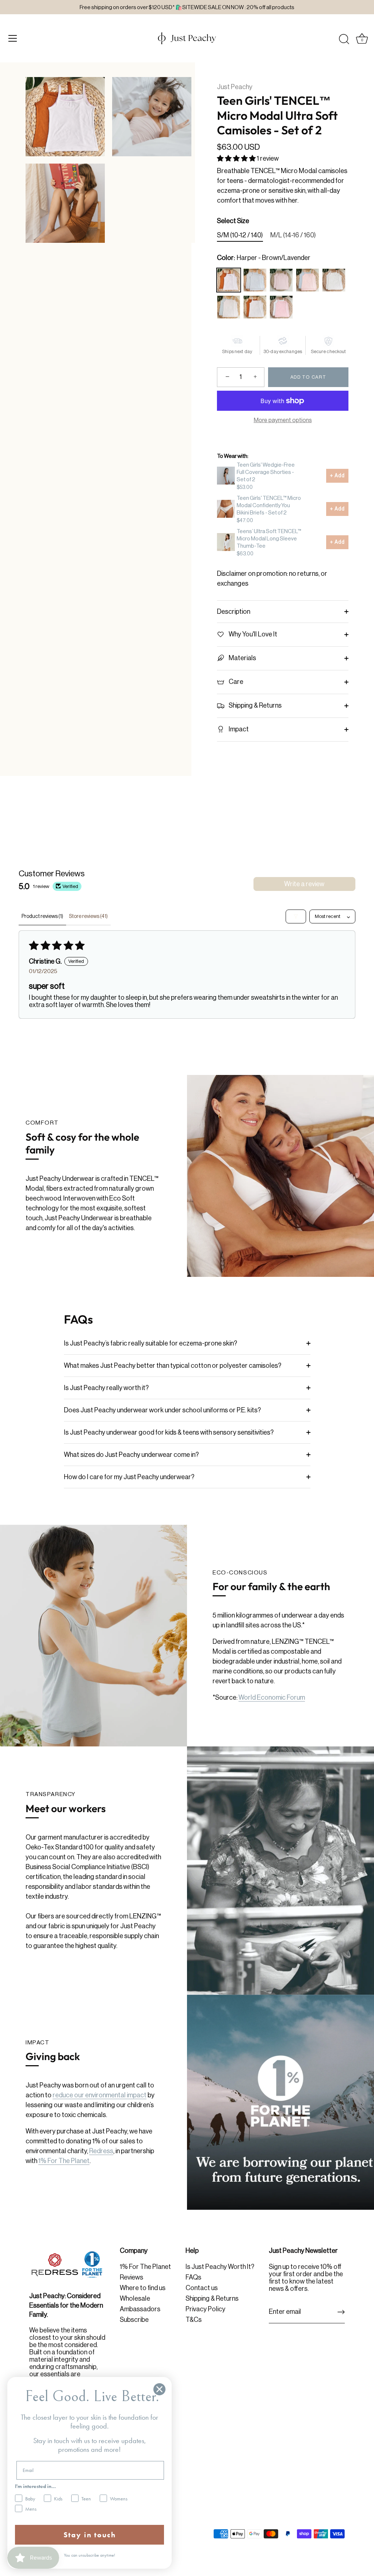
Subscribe (134, 2320)
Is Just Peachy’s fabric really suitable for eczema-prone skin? (150, 1343)
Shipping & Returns (255, 705)
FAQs (193, 2277)
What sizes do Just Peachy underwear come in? (131, 1455)
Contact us (202, 2288)
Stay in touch (90, 2535)
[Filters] (296, 916)
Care (235, 682)
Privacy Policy (205, 2309)
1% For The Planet (64, 2161)
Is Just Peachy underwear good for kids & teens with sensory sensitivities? (169, 1432)
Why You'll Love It (252, 634)
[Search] (344, 39)
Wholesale (135, 2299)
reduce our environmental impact (100, 2095)
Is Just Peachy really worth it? (106, 1388)
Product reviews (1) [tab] (42, 916)
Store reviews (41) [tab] (88, 916)
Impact (238, 729)
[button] (237, 158)
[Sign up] (341, 2312)
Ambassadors (140, 2309)
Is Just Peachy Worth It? (220, 2267)
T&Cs (194, 2320)
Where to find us (143, 2288)
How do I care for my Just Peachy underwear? (129, 1477)
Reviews (131, 2277)
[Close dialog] (159, 2389)
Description (234, 612)
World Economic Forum (272, 1697)
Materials (242, 658)
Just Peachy (235, 87)
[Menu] (13, 38)
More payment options (283, 420)
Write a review (304, 884)
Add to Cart (308, 377)
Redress (101, 2151)
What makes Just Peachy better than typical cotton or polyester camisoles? (173, 1366)
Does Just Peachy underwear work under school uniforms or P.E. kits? (162, 1410)
